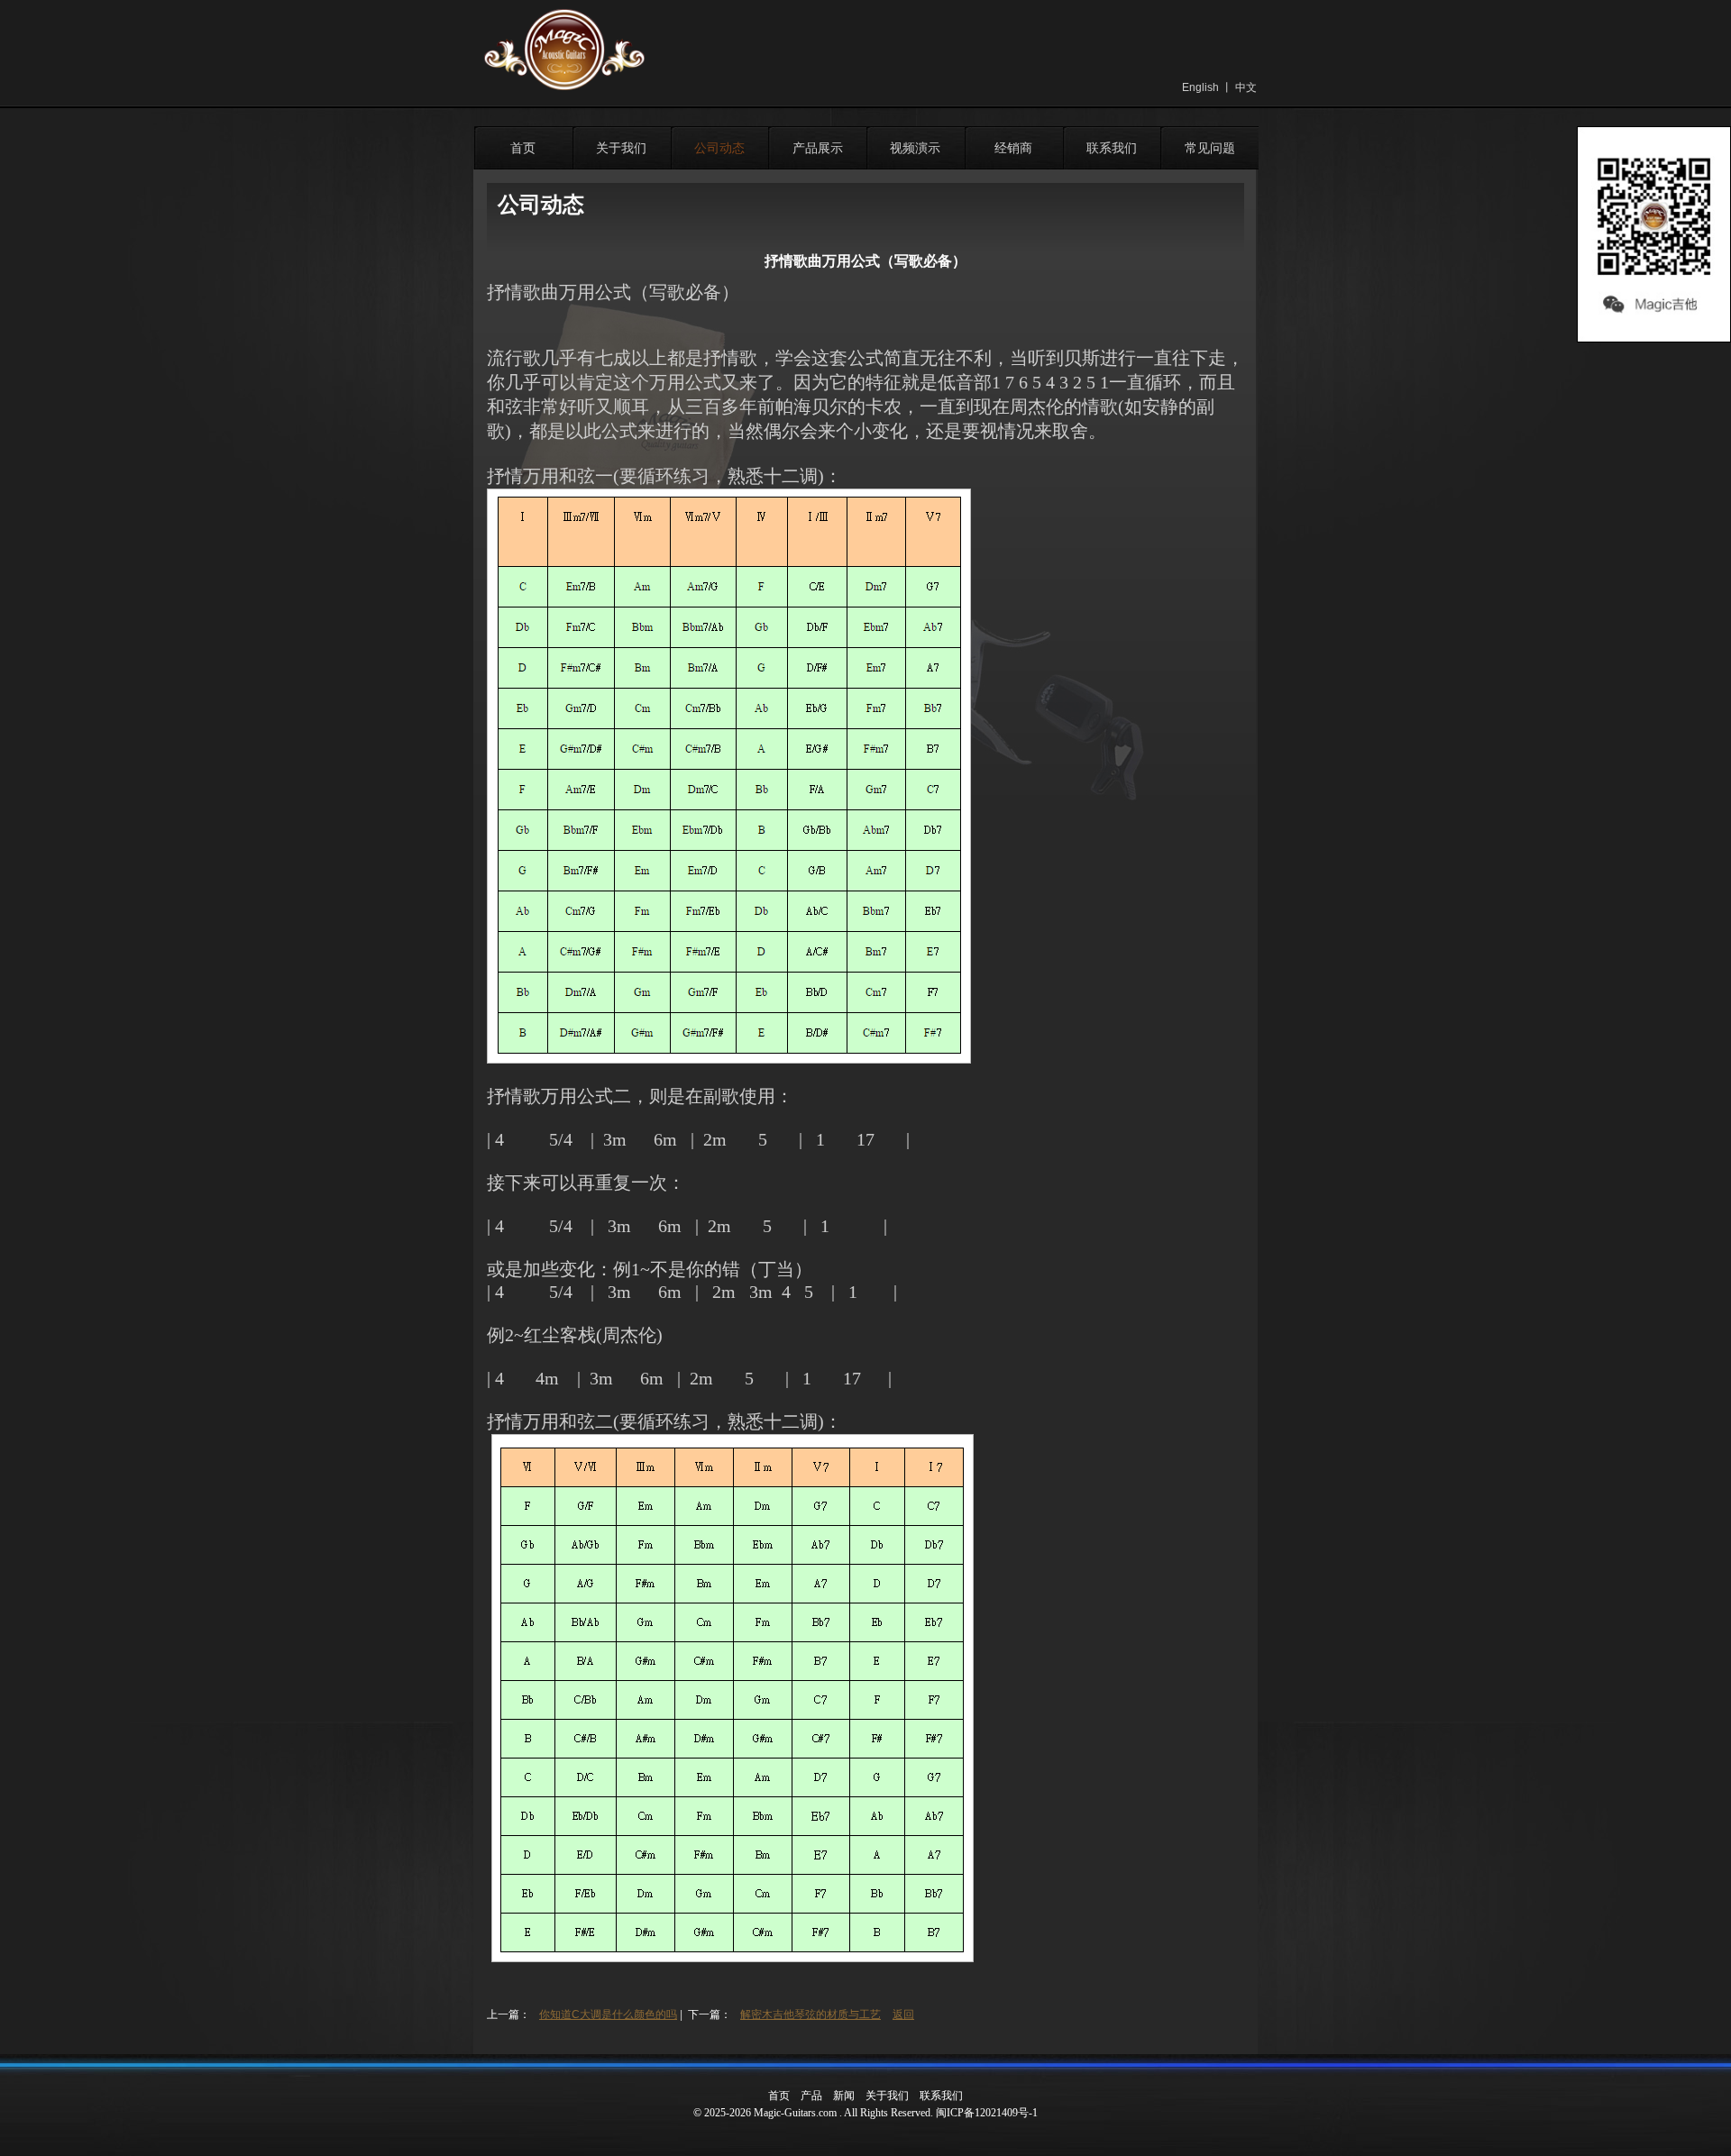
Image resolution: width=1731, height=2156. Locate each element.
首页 (523, 148)
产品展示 (818, 148)
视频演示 (915, 148)
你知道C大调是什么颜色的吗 (608, 2014)
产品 (811, 2096)
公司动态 (719, 148)
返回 (903, 2014)
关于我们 (621, 148)
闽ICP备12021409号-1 (987, 2113)
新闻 (844, 2096)
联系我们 (1112, 148)
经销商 (1013, 148)
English (1200, 87)
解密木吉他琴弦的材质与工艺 (811, 2014)
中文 (1246, 87)
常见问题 (1210, 148)
